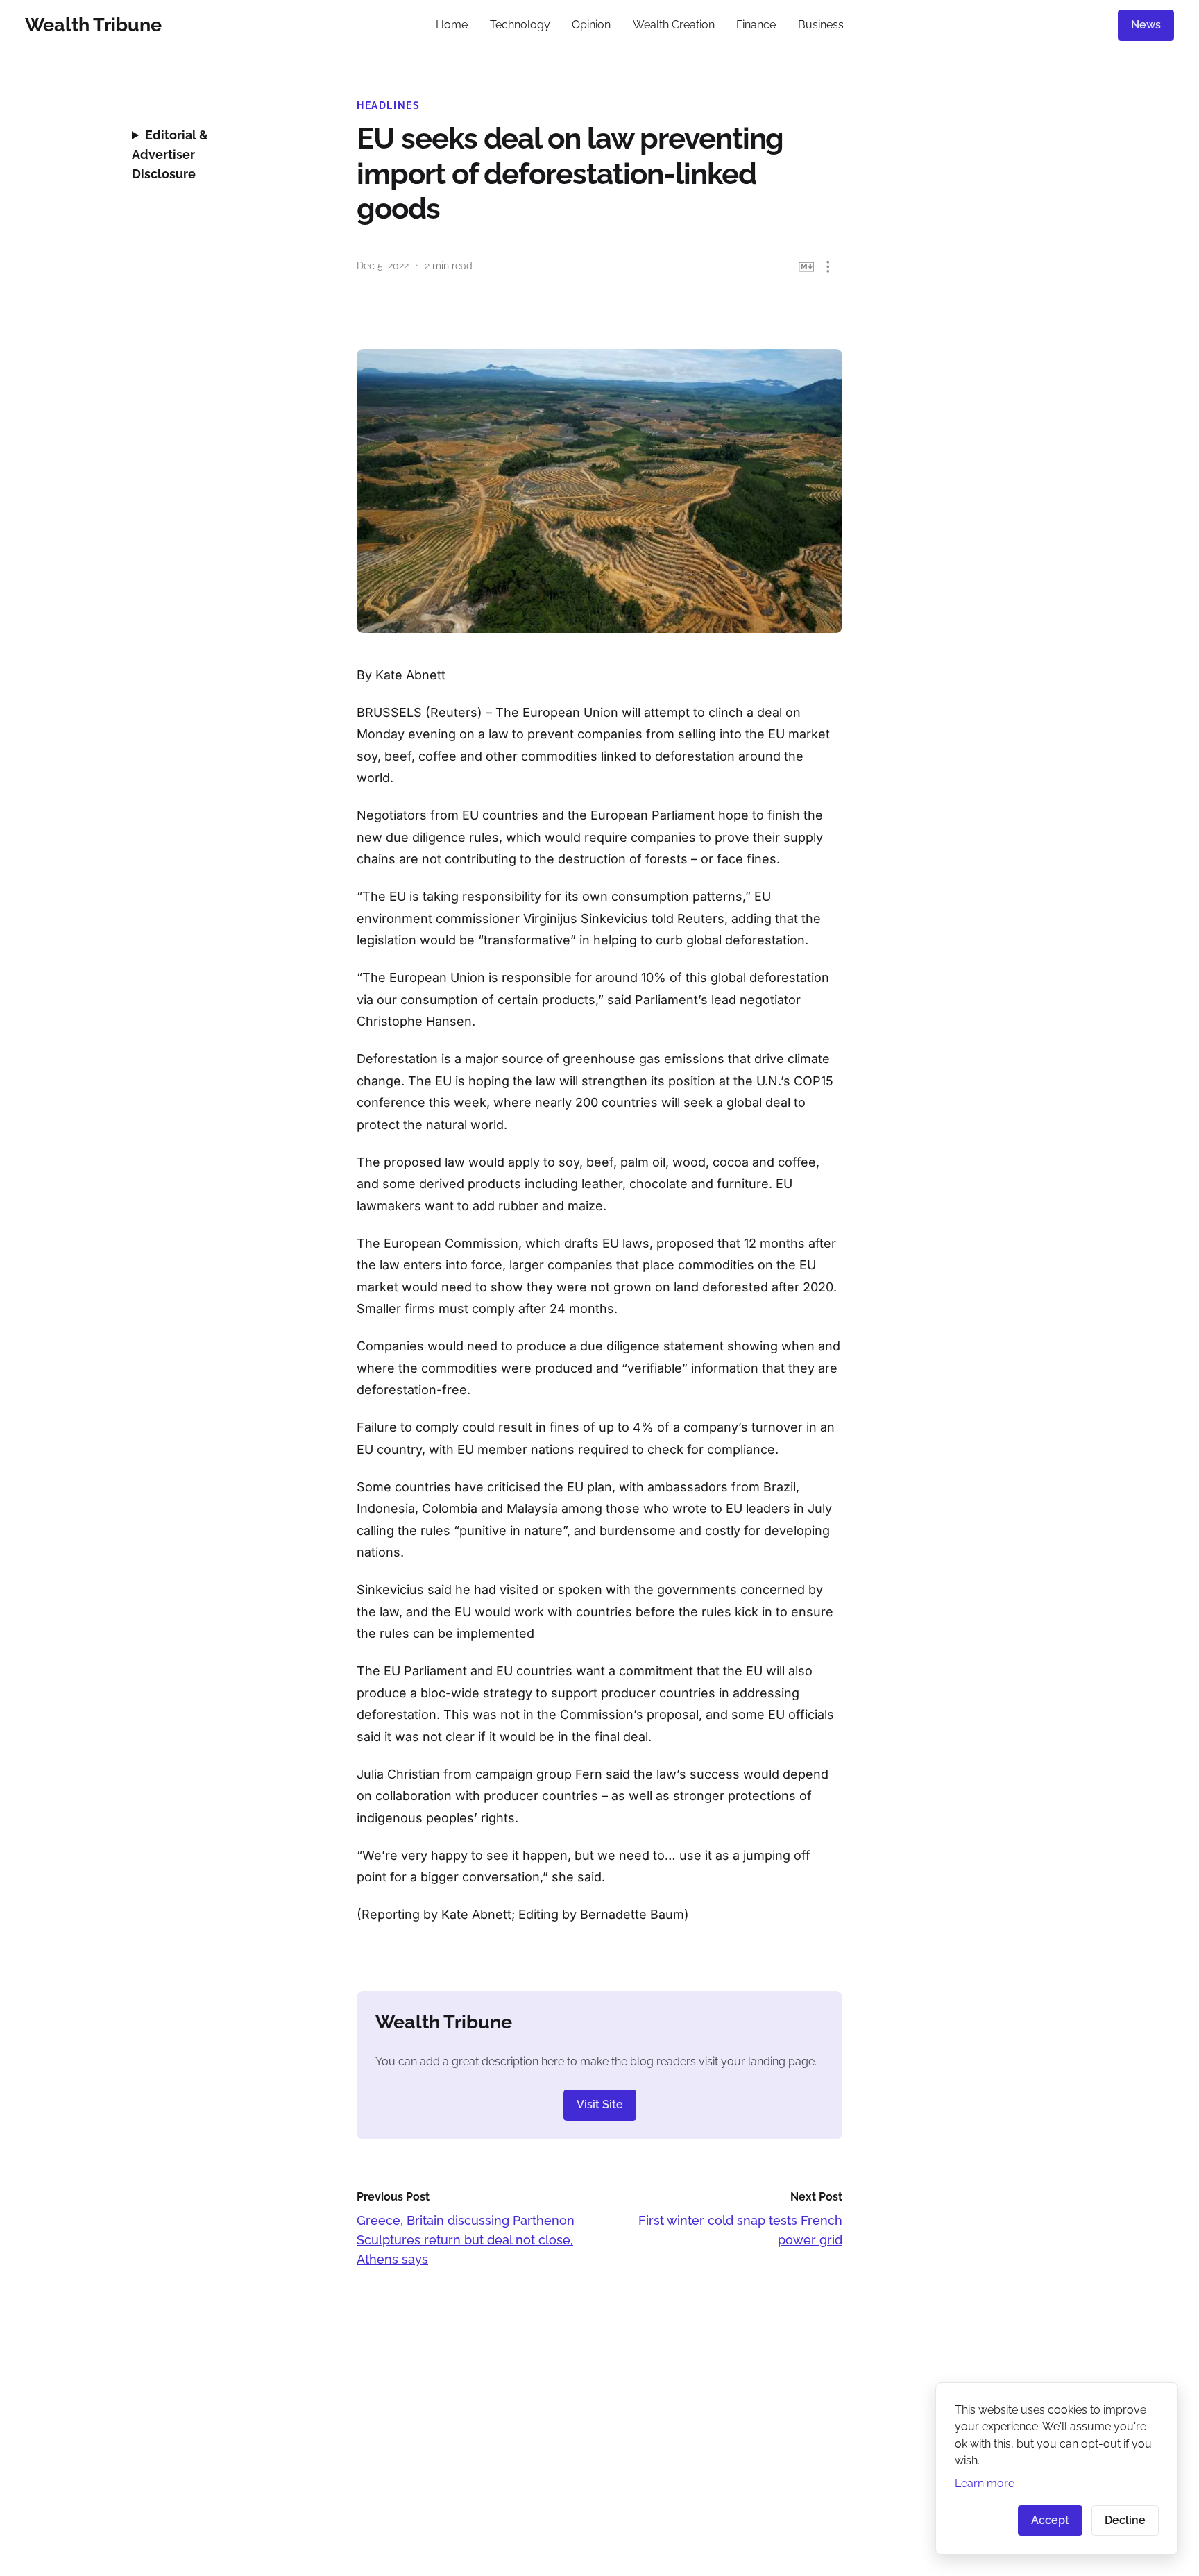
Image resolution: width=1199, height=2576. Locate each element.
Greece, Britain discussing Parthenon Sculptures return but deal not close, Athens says (466, 2240)
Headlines (389, 105)
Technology (520, 25)
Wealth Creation (674, 25)
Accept (1050, 2520)
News (1146, 25)
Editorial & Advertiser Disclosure (170, 154)
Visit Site (600, 2104)
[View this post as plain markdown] (807, 267)
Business (821, 25)
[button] (828, 267)
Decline (1125, 2520)
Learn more (985, 2483)
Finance (756, 25)
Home (452, 25)
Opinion (591, 25)
